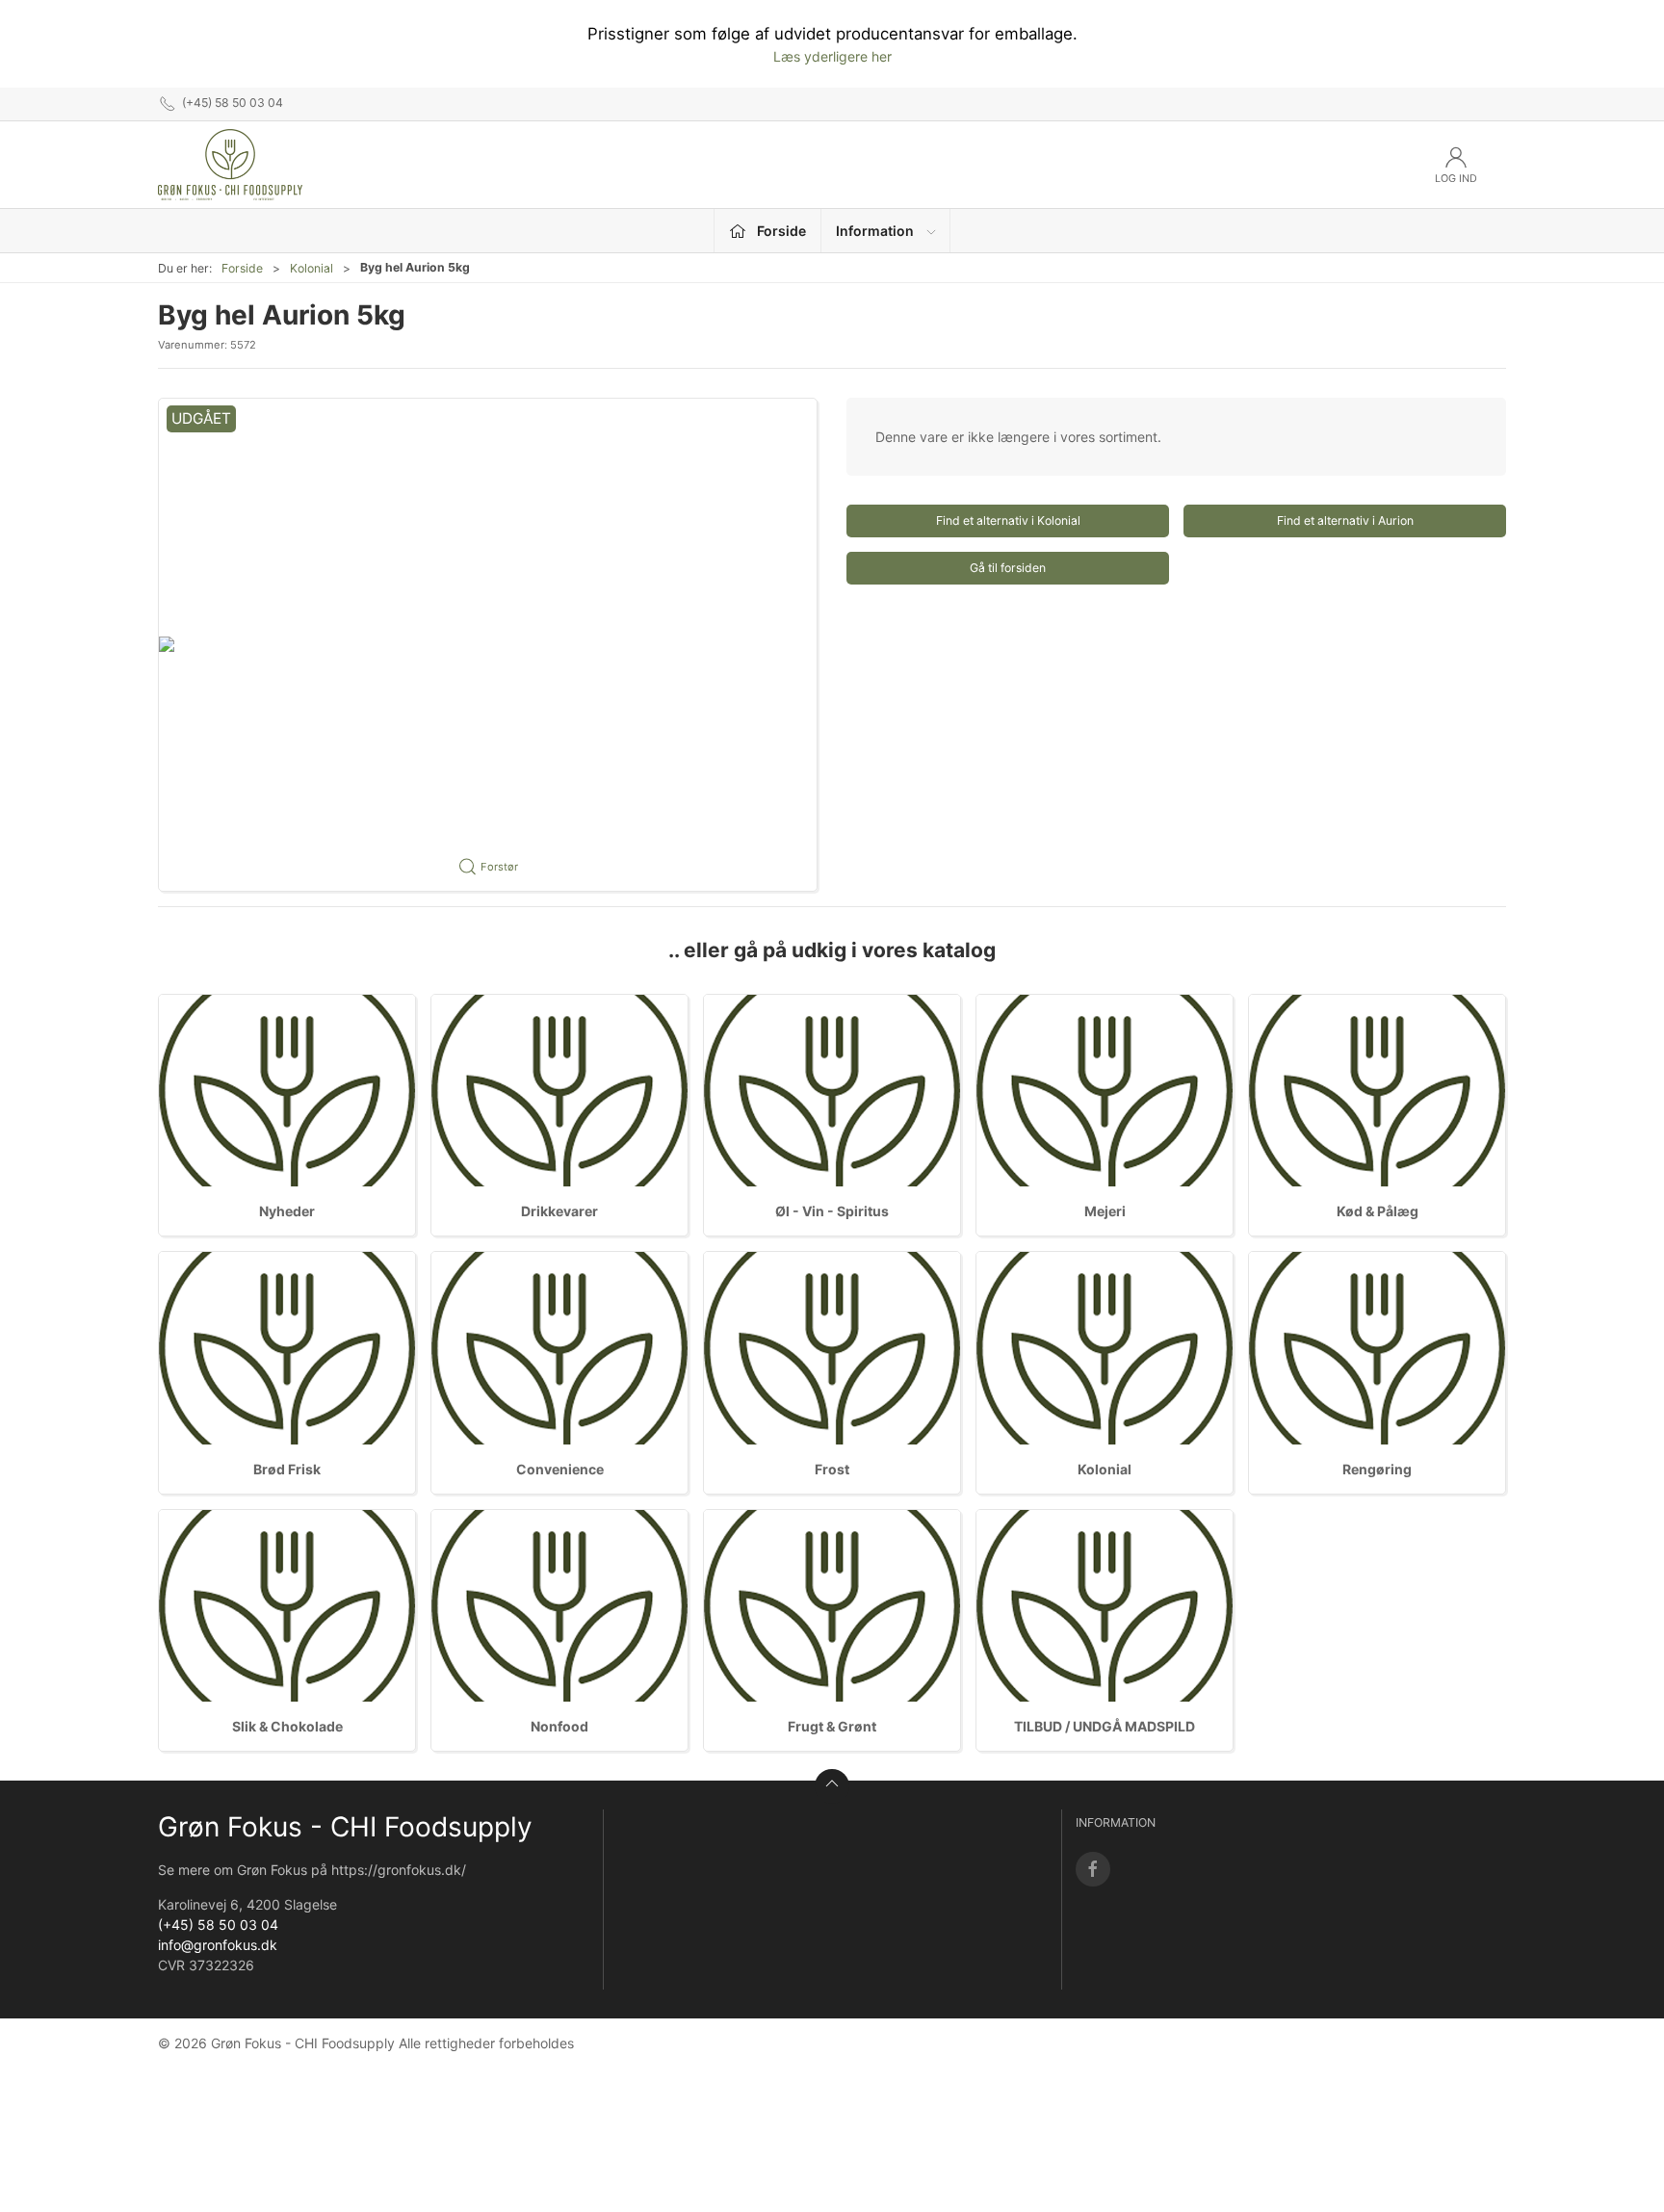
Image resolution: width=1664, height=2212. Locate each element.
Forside (242, 268)
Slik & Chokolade (287, 1726)
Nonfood (559, 1726)
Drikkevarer (559, 1211)
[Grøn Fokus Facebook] (1093, 1869)
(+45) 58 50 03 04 (218, 1925)
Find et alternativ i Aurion (1345, 520)
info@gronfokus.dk (218, 1945)
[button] (488, 645)
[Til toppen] (832, 1786)
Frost (832, 1469)
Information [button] (875, 231)
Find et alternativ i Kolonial (1008, 520)
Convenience (560, 1469)
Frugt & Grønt (832, 1726)
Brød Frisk (287, 1469)
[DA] (230, 165)
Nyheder (287, 1211)
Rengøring (1377, 1469)
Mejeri (1105, 1211)
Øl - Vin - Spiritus (832, 1211)
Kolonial (312, 268)
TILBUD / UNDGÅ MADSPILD (1105, 1726)
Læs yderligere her (832, 56)
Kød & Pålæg (1378, 1211)
